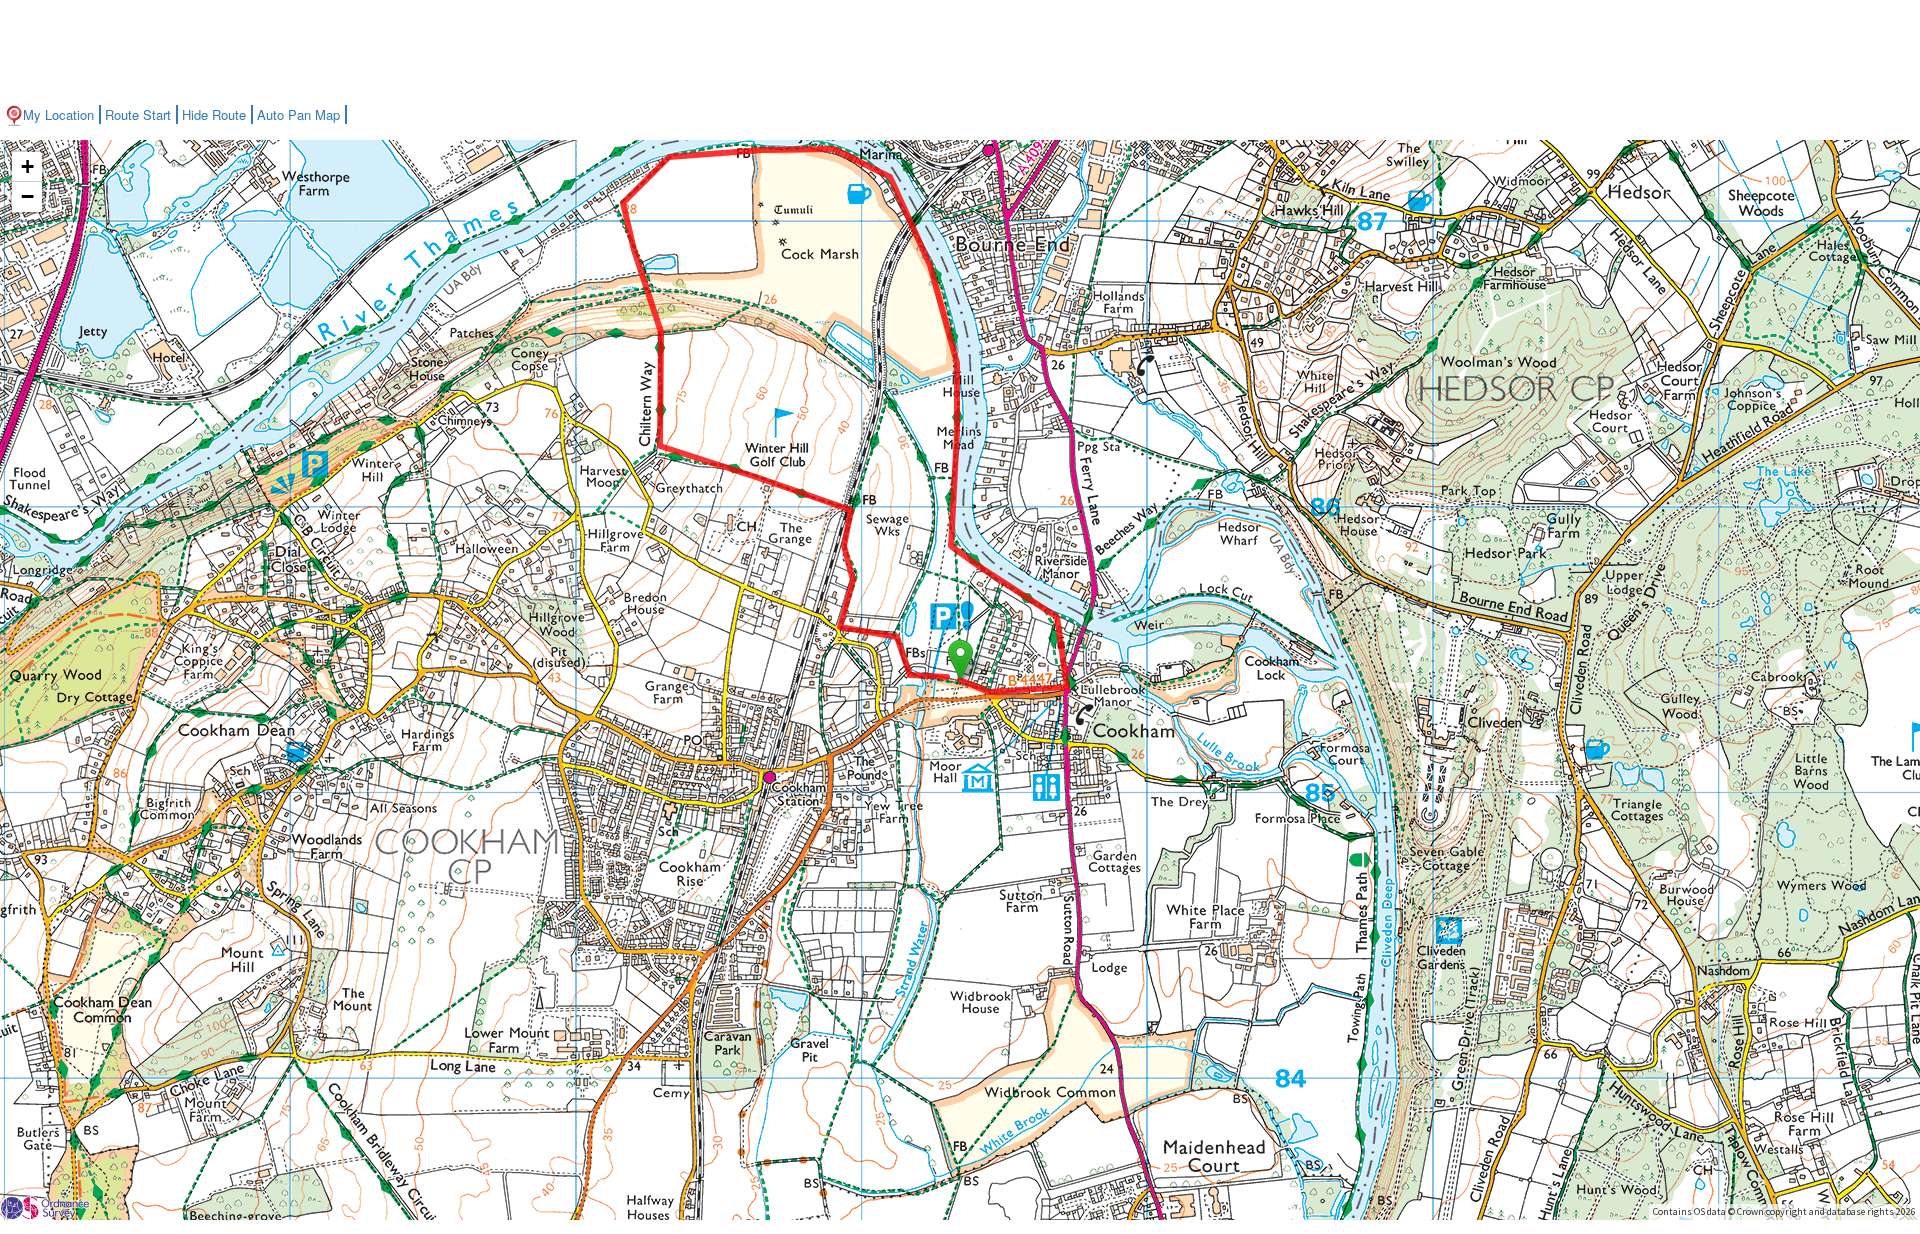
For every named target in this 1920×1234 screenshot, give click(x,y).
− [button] (27, 196)
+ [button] (27, 166)
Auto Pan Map (298, 114)
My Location (58, 114)
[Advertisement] (960, 50)
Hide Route (214, 114)
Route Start (138, 114)
